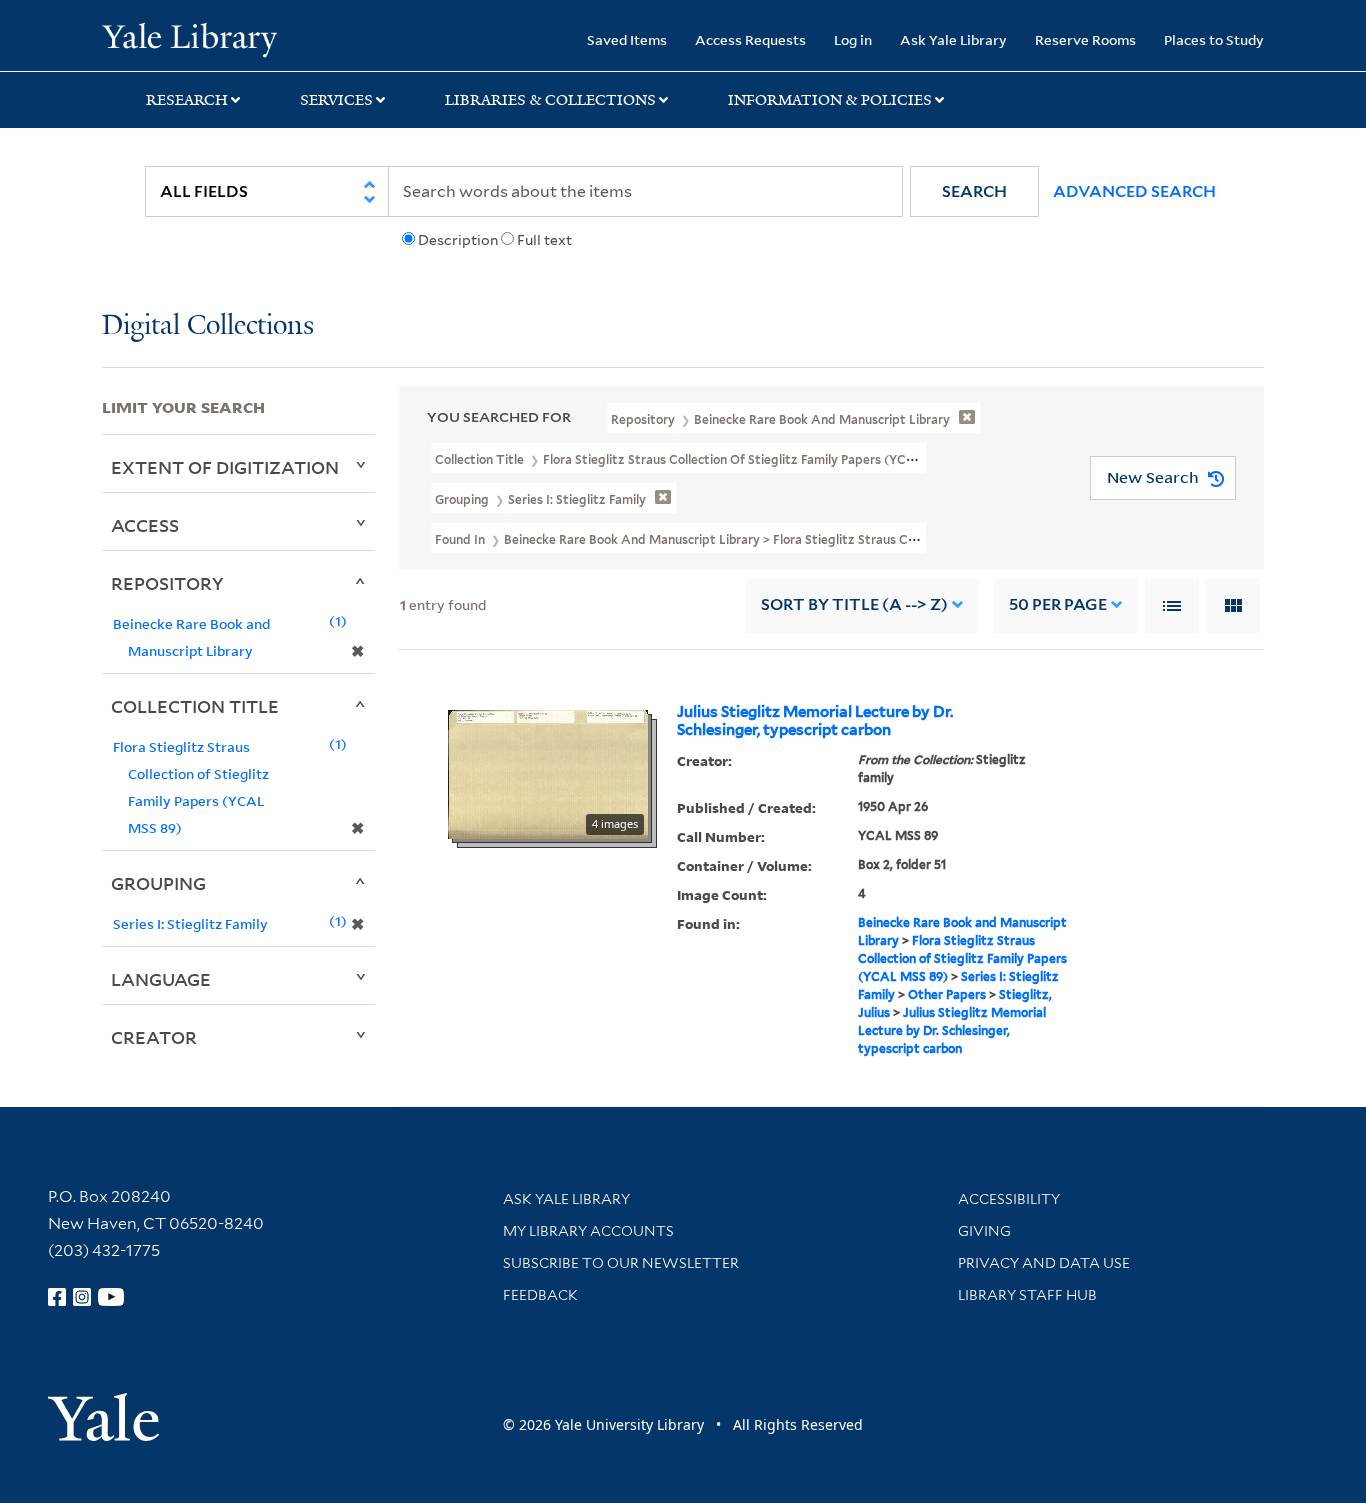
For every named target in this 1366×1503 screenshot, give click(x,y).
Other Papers (947, 994)
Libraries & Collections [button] (550, 100)
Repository (167, 583)
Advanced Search (1134, 191)
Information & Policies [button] (830, 100)
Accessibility (1009, 1199)
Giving (984, 1231)
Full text (544, 240)
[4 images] (548, 772)
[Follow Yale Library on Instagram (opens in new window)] (82, 1297)
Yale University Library (189, 38)
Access (145, 525)
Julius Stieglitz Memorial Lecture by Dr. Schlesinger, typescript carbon (815, 721)
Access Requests (750, 39)
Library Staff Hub (1027, 1295)
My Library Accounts (588, 1231)
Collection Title (195, 706)
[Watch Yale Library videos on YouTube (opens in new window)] (111, 1297)
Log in (853, 39)
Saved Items (627, 39)
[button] (974, 191)
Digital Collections (208, 326)
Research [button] (187, 100)
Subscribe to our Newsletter (621, 1263)
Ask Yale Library (953, 39)
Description (458, 240)
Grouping (158, 883)
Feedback (540, 1295)
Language (161, 979)
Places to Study (1214, 39)
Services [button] (336, 100)
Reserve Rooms (1085, 39)
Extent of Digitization (225, 467)
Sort (854, 604)
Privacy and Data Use (1044, 1263)
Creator (154, 1037)
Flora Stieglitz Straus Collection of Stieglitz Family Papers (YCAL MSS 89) (962, 958)
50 (1058, 604)
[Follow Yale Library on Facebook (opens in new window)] (57, 1297)
